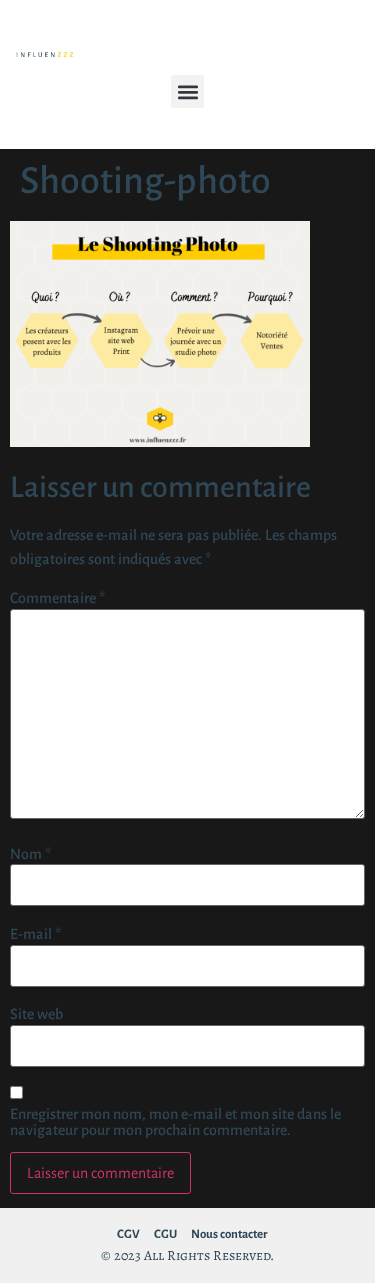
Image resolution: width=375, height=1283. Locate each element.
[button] (187, 91)
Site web (36, 1014)
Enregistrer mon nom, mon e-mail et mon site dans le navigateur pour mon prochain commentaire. (175, 1122)
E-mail (35, 934)
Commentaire (57, 598)
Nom (30, 854)
